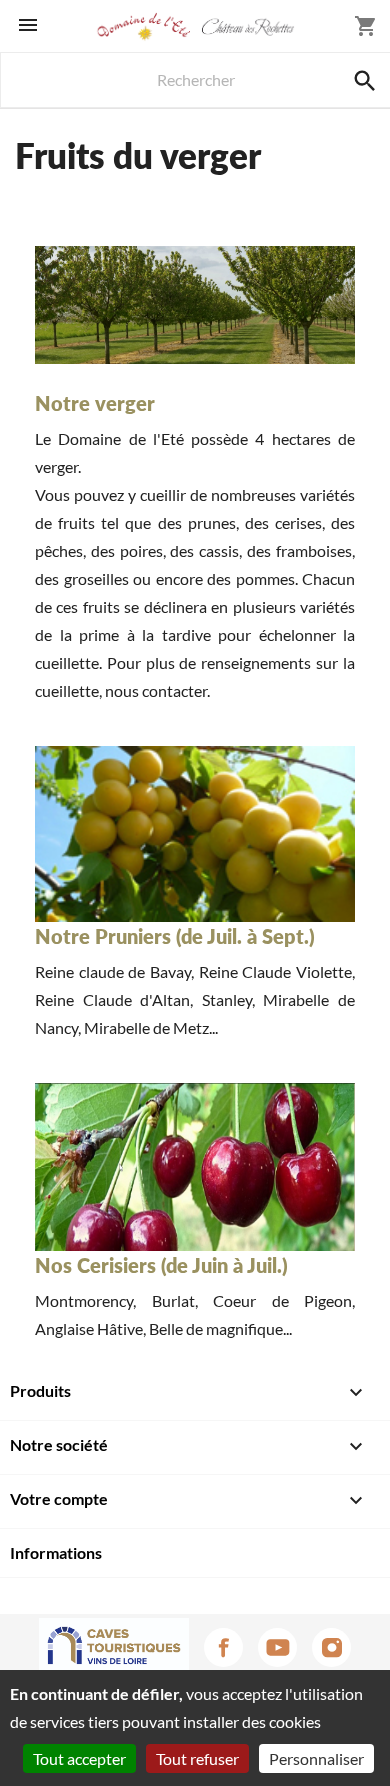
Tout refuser (197, 1758)
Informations (56, 1552)
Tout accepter (79, 1758)
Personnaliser (316, 1758)
